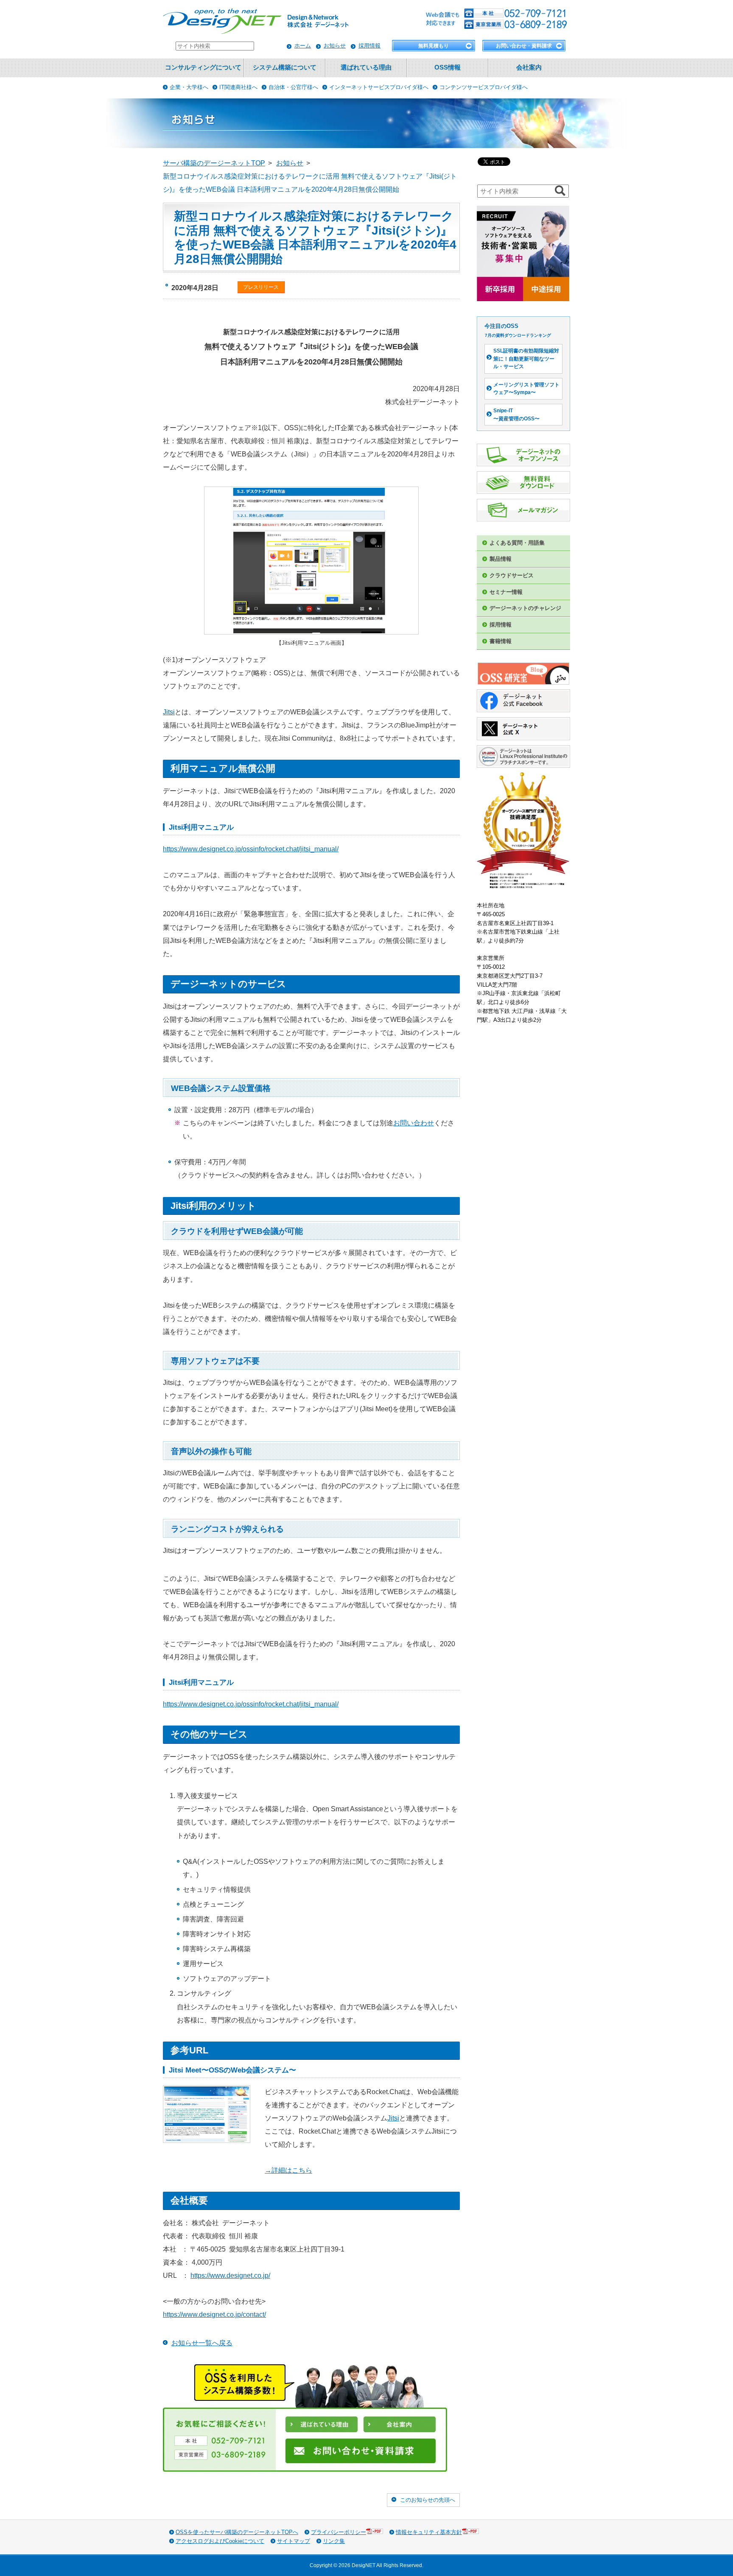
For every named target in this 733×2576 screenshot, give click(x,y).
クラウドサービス (512, 575)
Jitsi (169, 712)
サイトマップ (294, 2541)
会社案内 (529, 67)
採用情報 (369, 46)
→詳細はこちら (288, 2170)
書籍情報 (501, 641)
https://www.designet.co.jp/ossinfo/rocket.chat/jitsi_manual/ (251, 849)
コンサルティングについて (203, 67)
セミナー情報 (506, 592)
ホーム (303, 46)
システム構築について (285, 67)
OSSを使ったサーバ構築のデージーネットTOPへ (237, 2532)
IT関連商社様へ (238, 87)
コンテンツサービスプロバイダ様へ (484, 87)
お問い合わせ (414, 1123)
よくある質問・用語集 (517, 543)
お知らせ (335, 46)
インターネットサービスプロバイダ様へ (379, 87)
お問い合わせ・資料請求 (524, 46)
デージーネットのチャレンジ (525, 608)
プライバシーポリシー (339, 2532)
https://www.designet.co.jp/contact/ (214, 2314)
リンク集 (334, 2541)
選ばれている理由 (366, 67)
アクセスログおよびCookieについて (220, 2541)
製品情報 (501, 559)
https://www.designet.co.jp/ (230, 2275)
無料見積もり (434, 46)
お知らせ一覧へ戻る (202, 2343)
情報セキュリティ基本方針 (429, 2532)
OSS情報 (448, 67)
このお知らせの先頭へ (428, 2500)
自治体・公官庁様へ (293, 87)
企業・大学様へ (189, 87)
